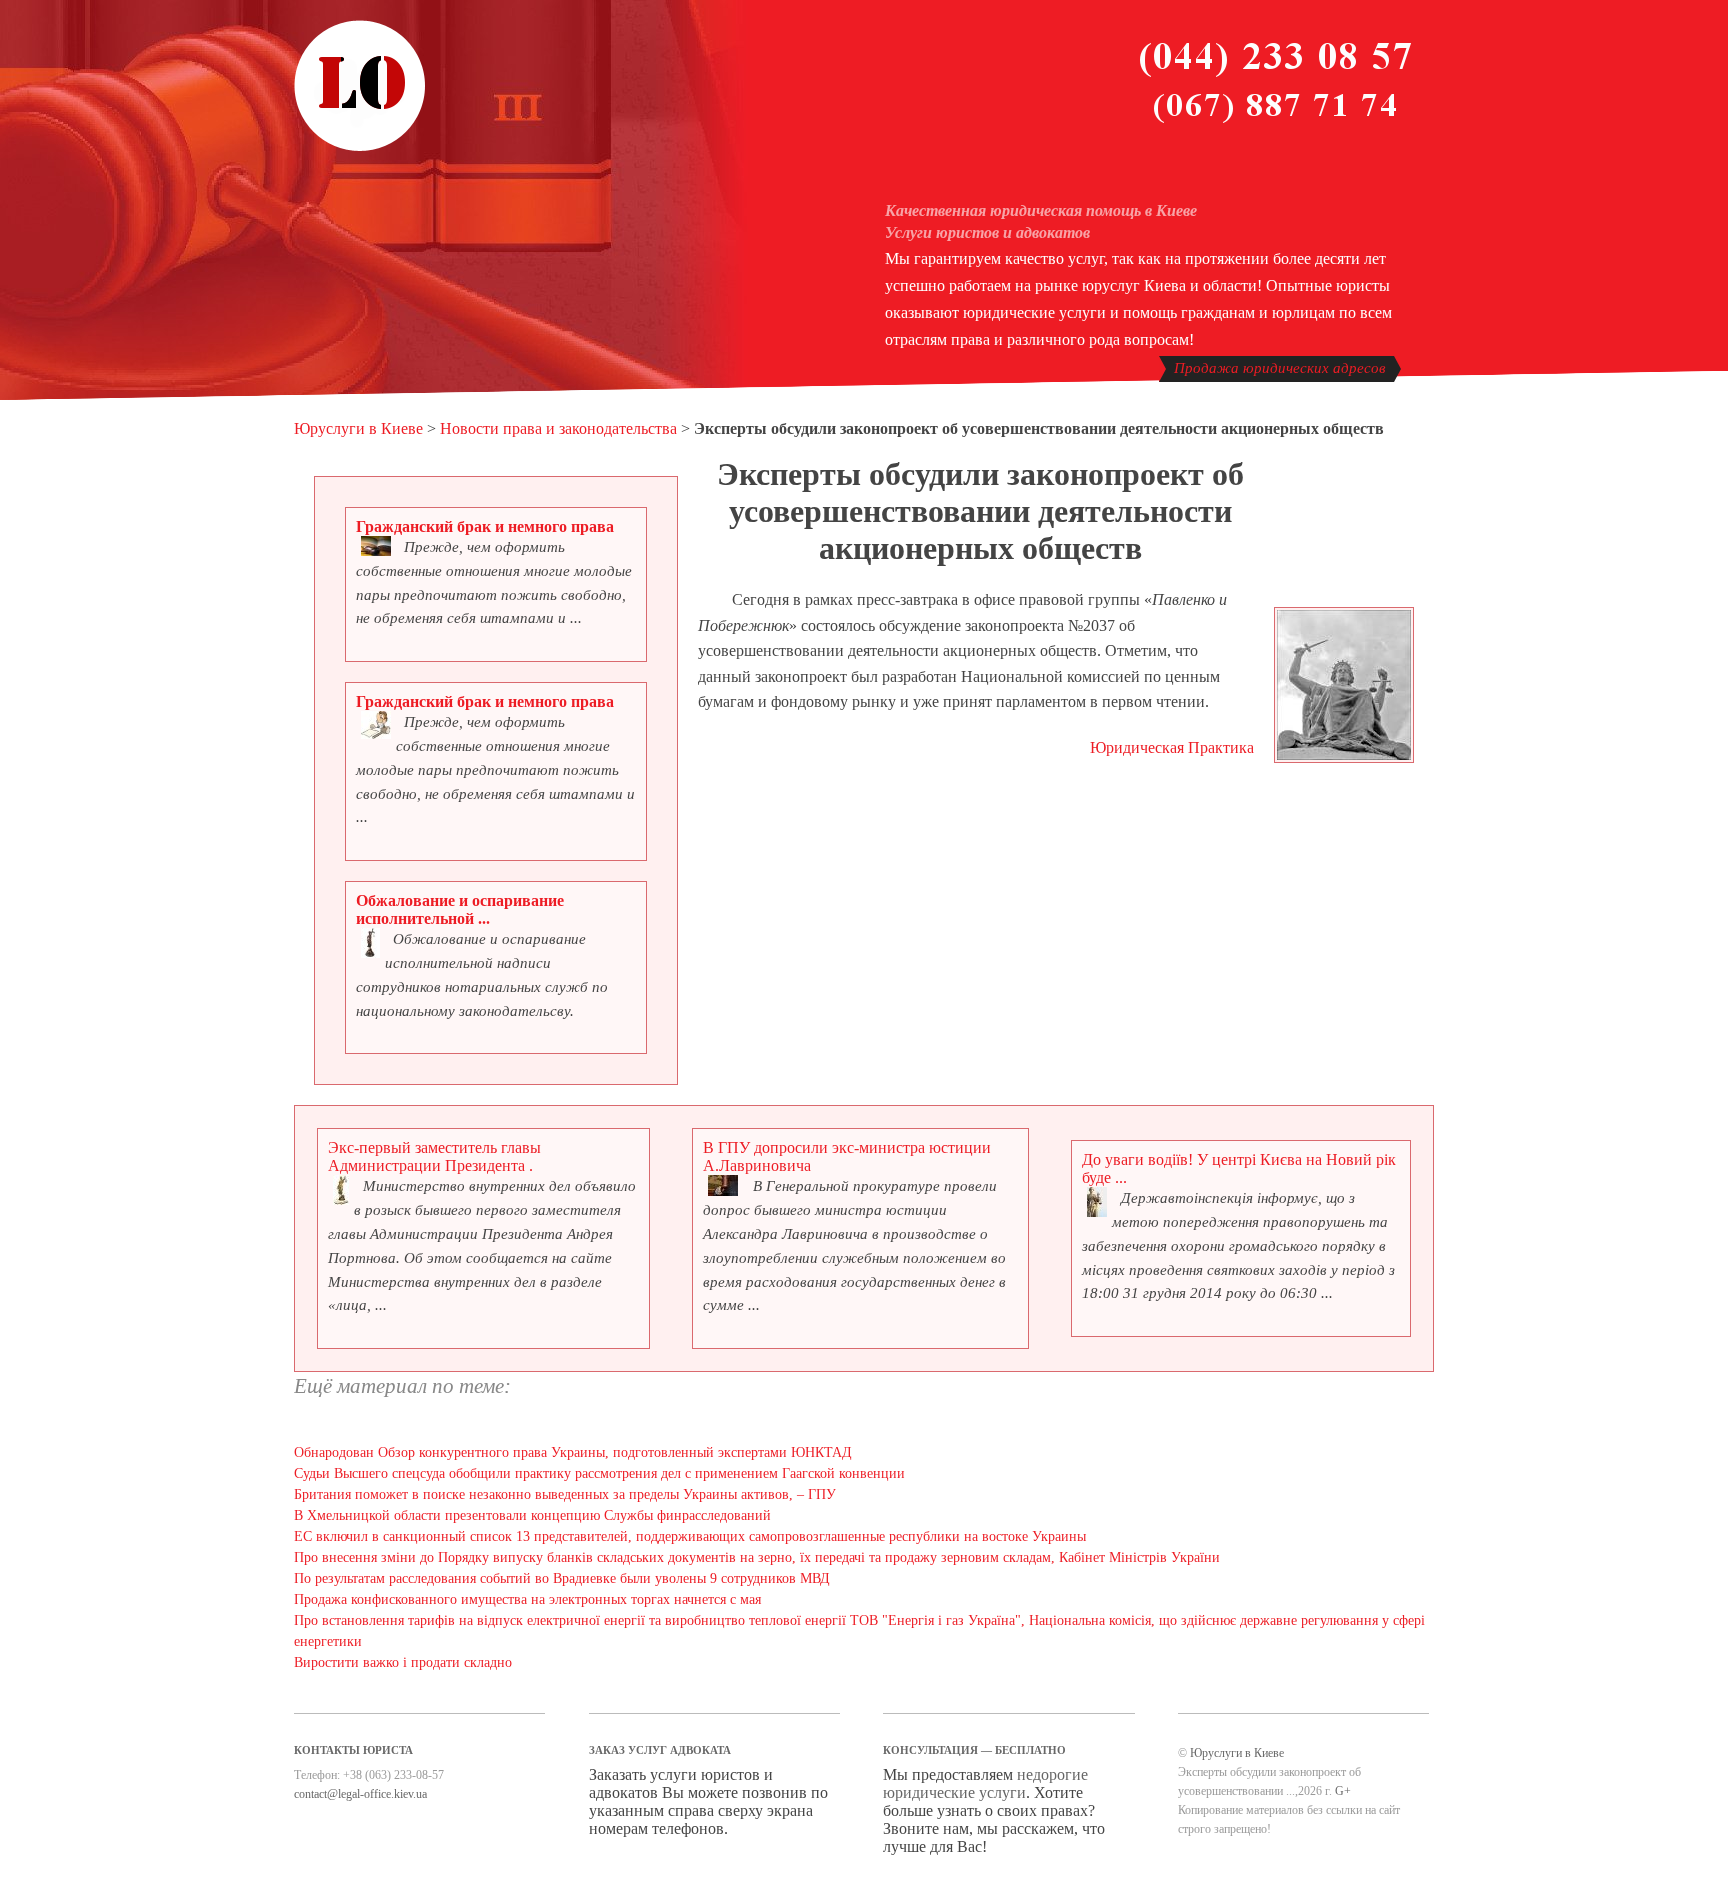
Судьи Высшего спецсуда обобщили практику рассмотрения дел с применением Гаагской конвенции (599, 1473)
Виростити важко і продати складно (403, 1662)
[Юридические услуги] (360, 148)
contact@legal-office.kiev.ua (360, 1794)
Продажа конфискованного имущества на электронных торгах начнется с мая (527, 1599)
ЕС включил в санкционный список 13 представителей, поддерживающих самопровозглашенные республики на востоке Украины (690, 1536)
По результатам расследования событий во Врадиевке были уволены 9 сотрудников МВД (562, 1578)
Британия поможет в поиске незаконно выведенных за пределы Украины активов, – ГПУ (565, 1494)
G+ (1343, 1791)
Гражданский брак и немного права (485, 526)
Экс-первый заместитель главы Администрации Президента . (434, 1156)
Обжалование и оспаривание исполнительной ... (460, 909)
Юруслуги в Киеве (358, 428)
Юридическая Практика (1172, 747)
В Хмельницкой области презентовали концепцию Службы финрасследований (532, 1515)
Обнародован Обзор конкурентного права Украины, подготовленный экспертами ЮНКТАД (573, 1452)
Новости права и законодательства (558, 428)
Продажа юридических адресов (1280, 368)
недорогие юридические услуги (985, 1783)
